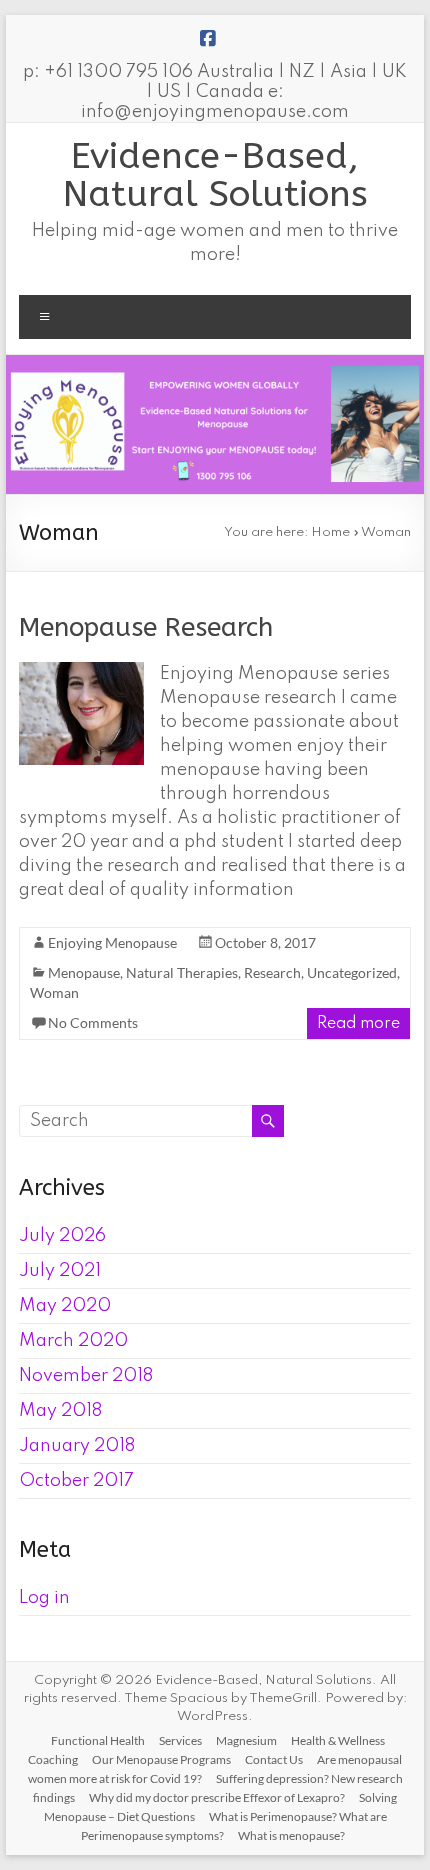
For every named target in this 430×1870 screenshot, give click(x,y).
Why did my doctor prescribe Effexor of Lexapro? (217, 1797)
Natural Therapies (182, 972)
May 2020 (65, 1306)
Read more (358, 1024)
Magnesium (246, 1740)
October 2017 (76, 1481)
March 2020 (73, 1341)
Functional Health (98, 1740)
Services (180, 1740)
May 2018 (60, 1411)
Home (330, 532)
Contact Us (274, 1759)
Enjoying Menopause (112, 942)
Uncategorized (352, 972)
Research (272, 972)
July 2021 (60, 1271)
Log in (44, 1598)
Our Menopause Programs (161, 1759)
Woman (54, 992)
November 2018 (86, 1376)
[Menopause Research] (81, 672)
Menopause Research (146, 627)
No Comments (93, 1022)
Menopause (84, 972)
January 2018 (77, 1446)
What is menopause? (291, 1835)
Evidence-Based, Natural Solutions (215, 175)
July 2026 (62, 1236)
